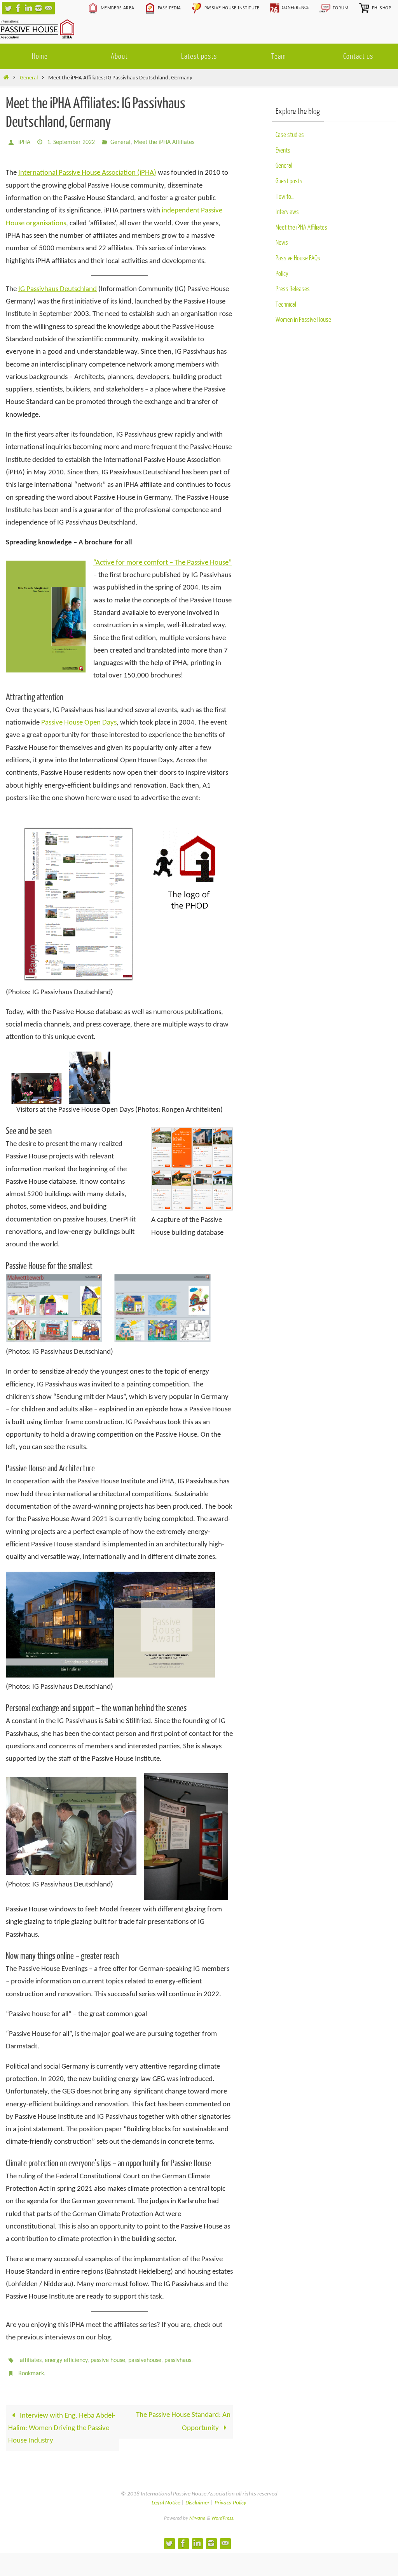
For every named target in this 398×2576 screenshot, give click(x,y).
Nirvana (197, 2512)
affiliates (31, 2358)
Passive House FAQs (298, 258)
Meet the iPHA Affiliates (164, 142)
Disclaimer (197, 2496)
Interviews (287, 212)
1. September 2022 (71, 142)
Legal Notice (166, 2496)
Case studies (290, 135)
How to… (285, 197)
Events (283, 150)
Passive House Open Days (79, 720)
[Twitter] (8, 8)
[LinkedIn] (28, 8)
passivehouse (145, 2358)
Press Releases (293, 289)
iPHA (24, 142)
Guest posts (289, 181)
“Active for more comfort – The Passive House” (162, 561)
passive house (108, 2358)
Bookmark (31, 2369)
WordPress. (223, 2512)
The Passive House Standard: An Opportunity (183, 2415)
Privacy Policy (230, 2496)
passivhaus (178, 2358)
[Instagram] (38, 8)
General (29, 78)
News (282, 243)
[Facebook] (18, 8)
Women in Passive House (303, 320)
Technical (286, 304)
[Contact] (49, 8)
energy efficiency (66, 2358)
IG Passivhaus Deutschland (58, 287)
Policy (282, 274)
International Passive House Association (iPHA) (87, 171)
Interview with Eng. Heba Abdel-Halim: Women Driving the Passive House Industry (62, 2422)
